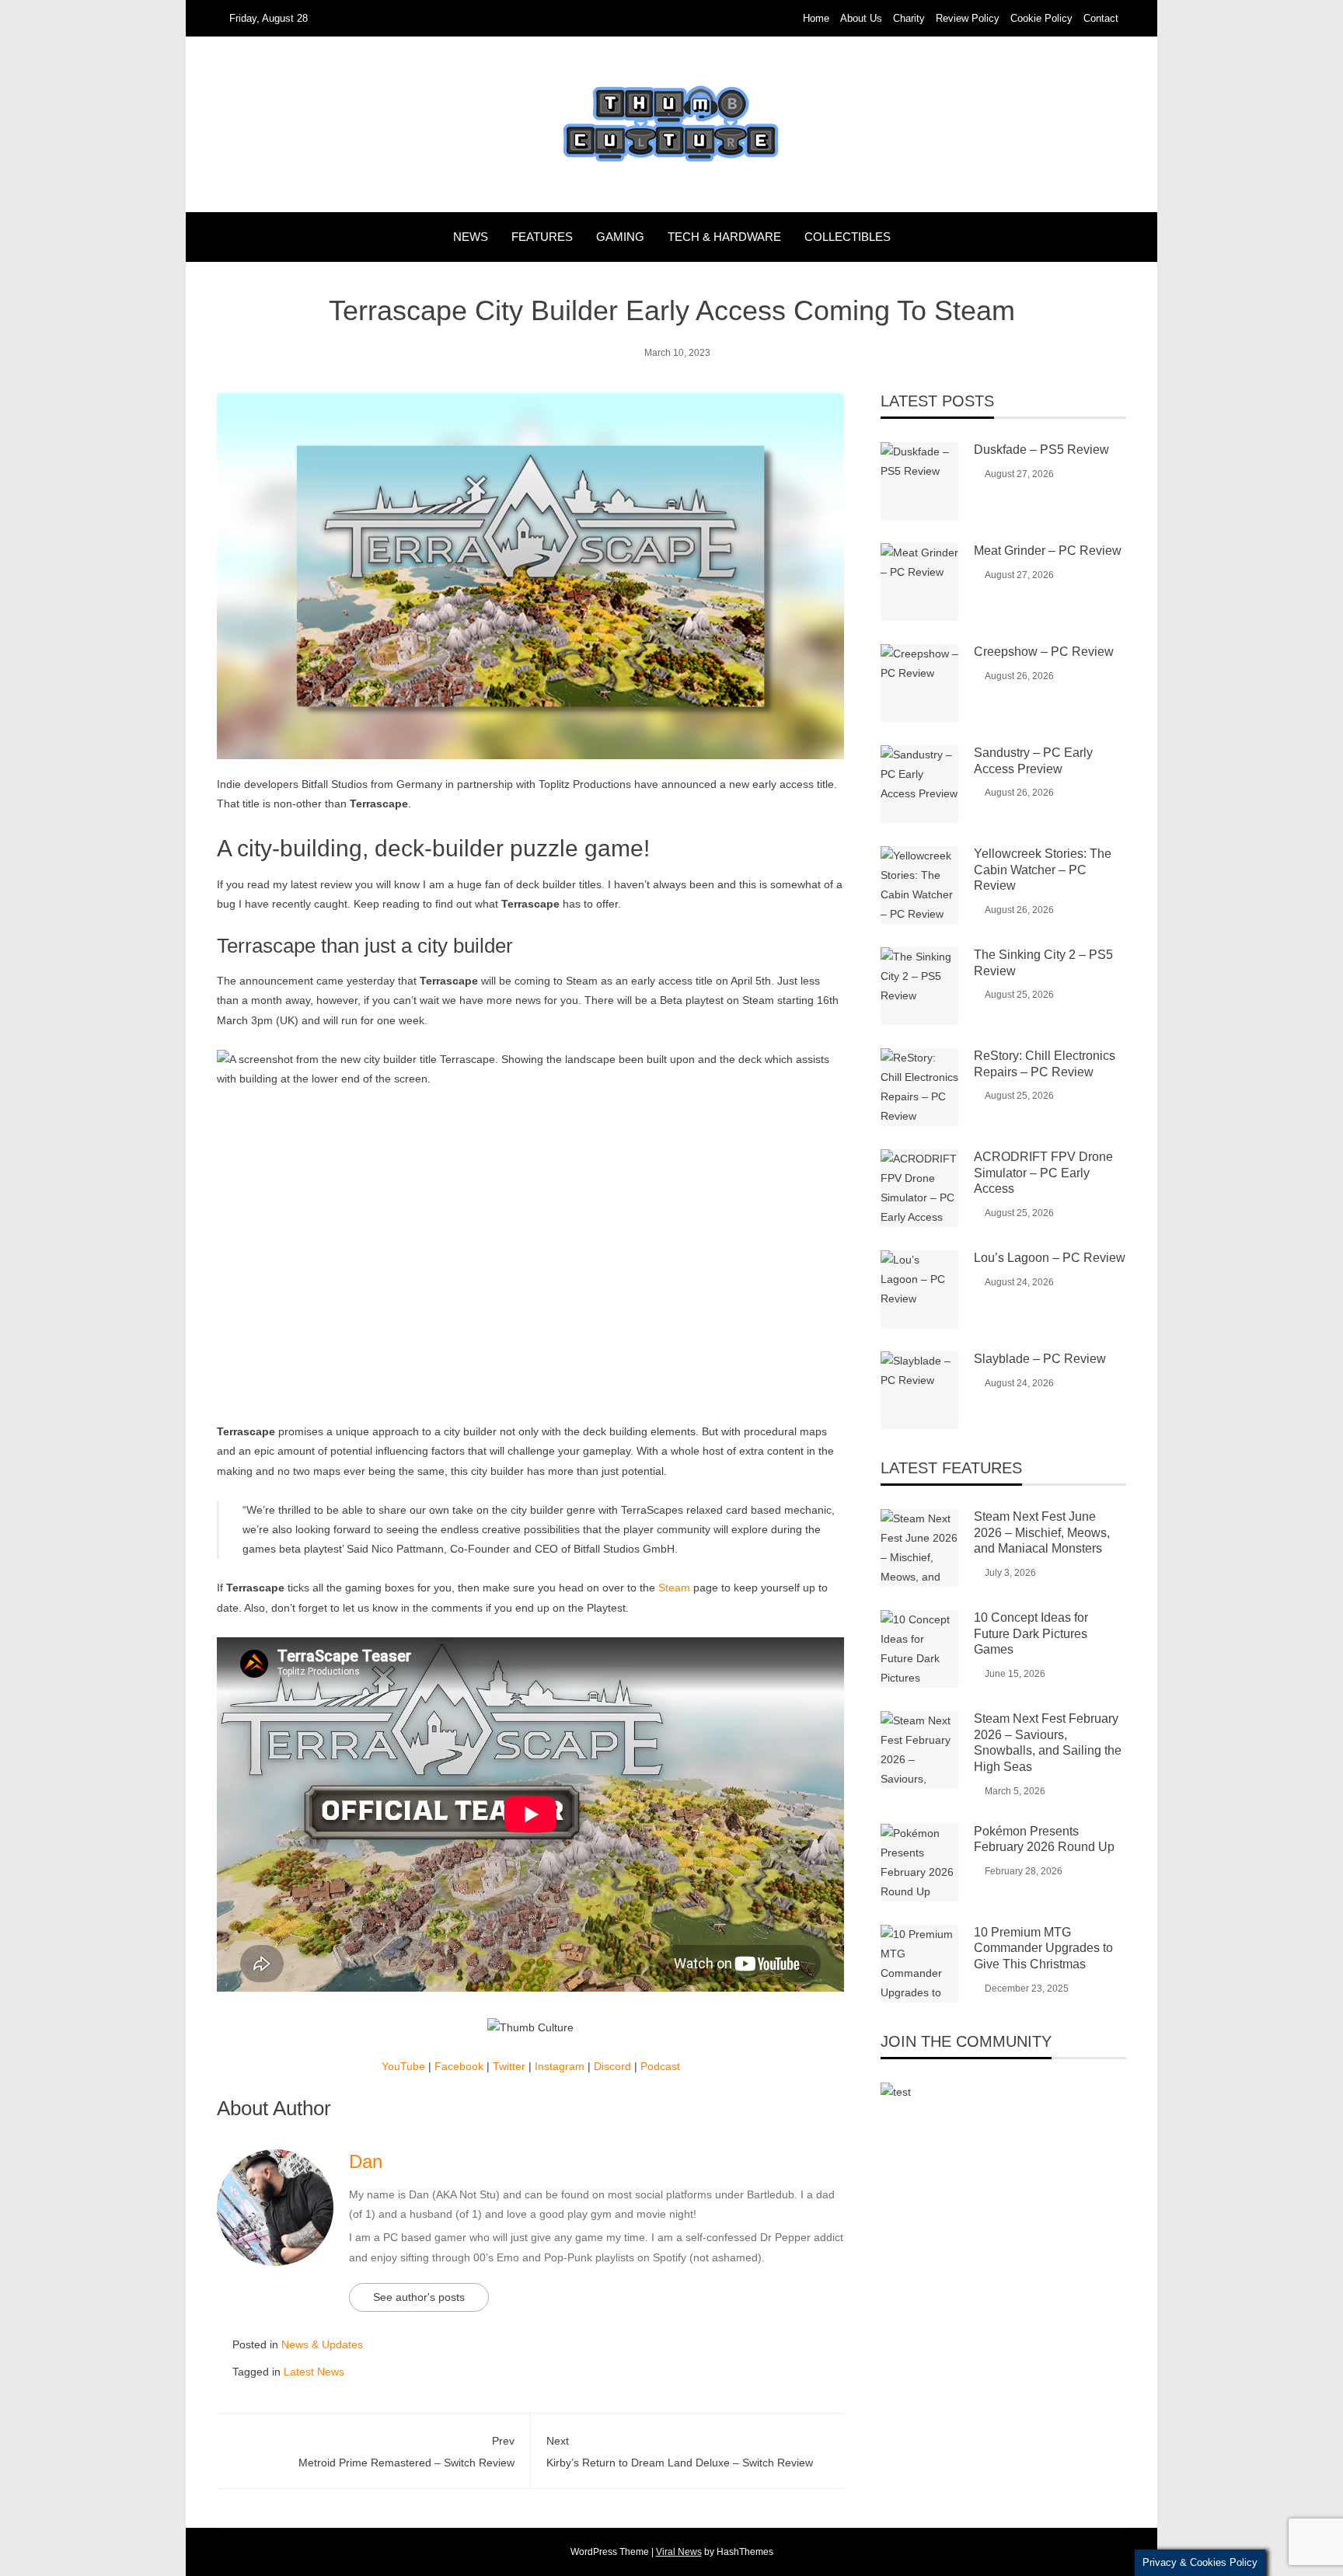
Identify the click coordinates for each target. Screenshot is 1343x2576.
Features (542, 237)
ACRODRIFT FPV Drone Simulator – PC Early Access (1043, 1173)
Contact (1101, 18)
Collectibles (848, 237)
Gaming (620, 237)
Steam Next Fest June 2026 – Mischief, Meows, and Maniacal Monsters (1042, 1533)
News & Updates (322, 2344)
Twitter (509, 2066)
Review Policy (968, 18)
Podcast (660, 2066)
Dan (366, 2161)
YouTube (403, 2066)
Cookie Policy (1041, 18)
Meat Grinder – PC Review (1048, 551)
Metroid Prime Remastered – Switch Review (406, 2451)
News (471, 237)
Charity (909, 18)
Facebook (459, 2066)
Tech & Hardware (724, 237)
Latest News (314, 2372)
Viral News (679, 2552)
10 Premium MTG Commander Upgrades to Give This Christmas (1043, 1949)
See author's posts (419, 2297)
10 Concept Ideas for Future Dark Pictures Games (1031, 1634)
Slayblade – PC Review (1040, 1359)
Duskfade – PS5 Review (1041, 450)
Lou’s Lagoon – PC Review (1050, 1258)
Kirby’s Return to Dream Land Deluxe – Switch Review (680, 2451)
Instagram (560, 2066)
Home (816, 18)
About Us (861, 18)
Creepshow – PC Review (1044, 652)
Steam (674, 1588)
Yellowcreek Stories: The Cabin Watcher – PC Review (1043, 870)
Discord (612, 2066)
